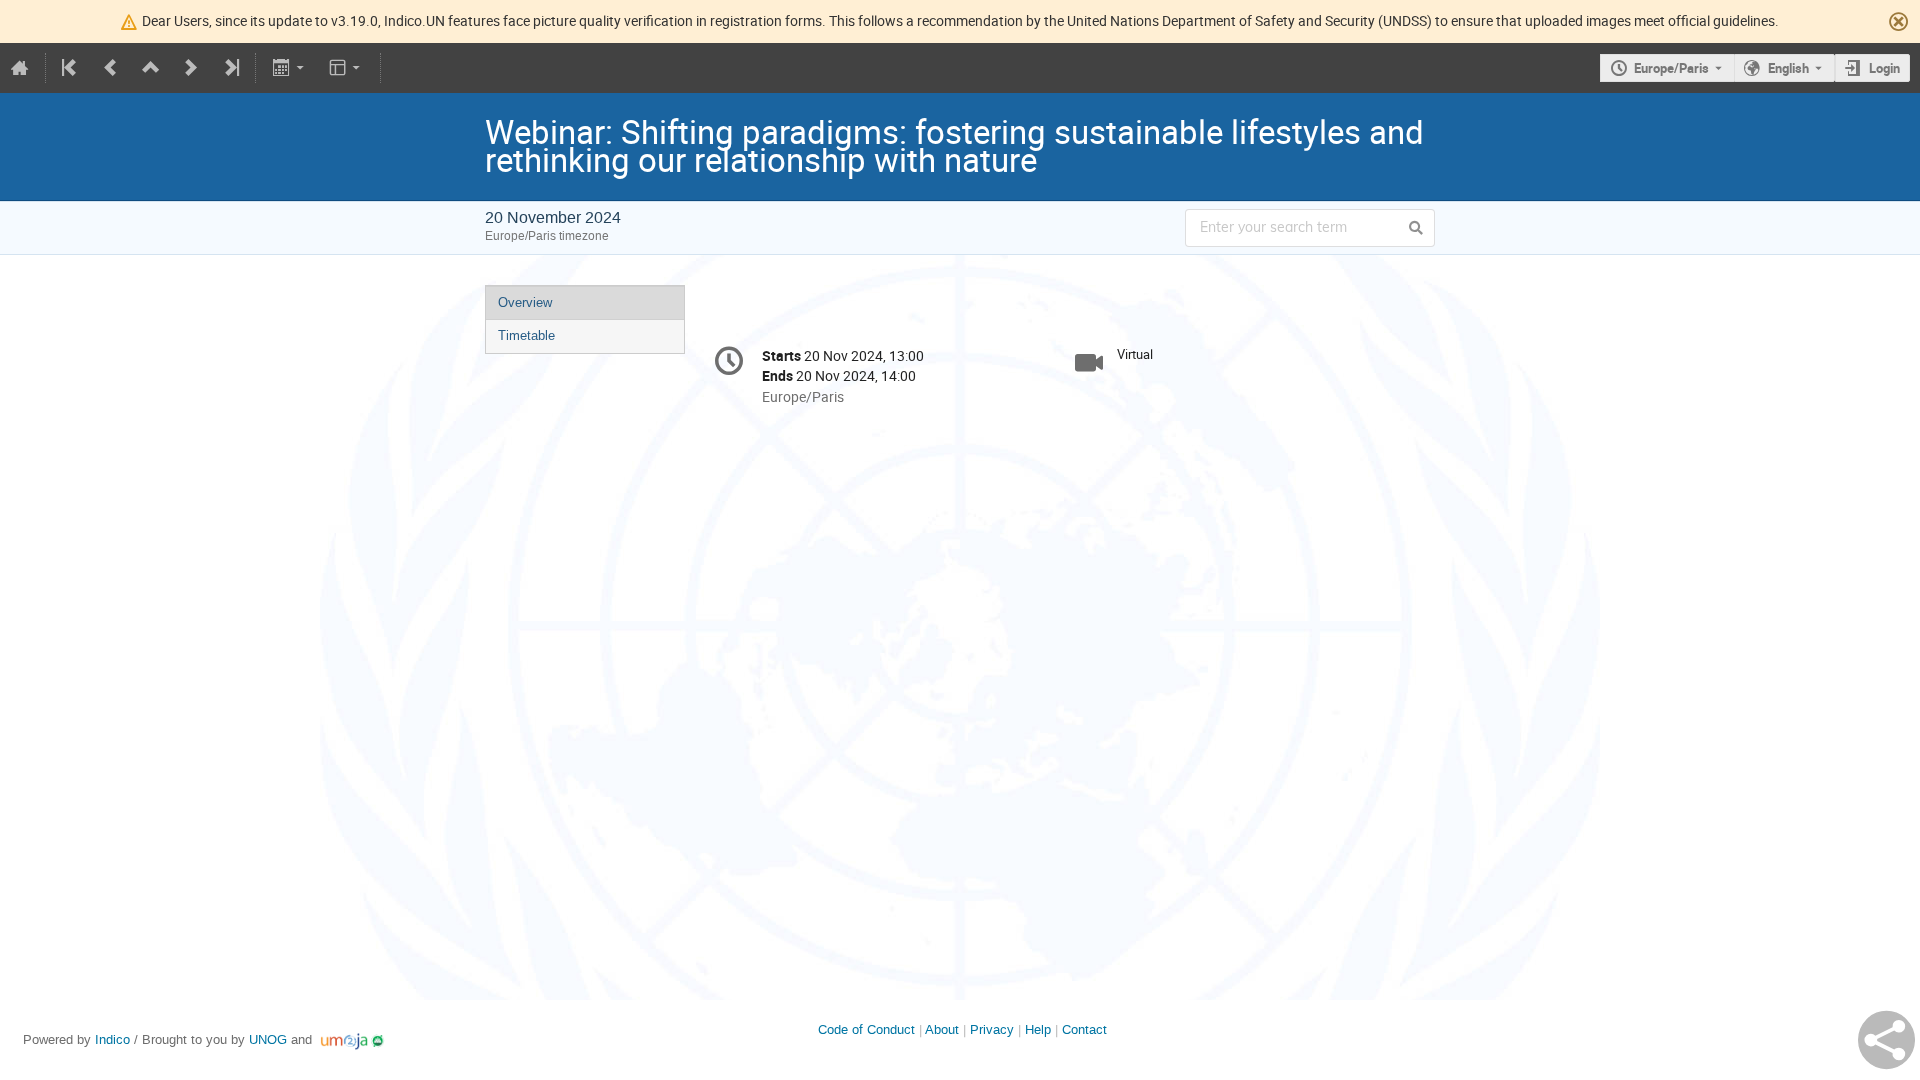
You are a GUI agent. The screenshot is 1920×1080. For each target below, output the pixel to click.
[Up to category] (151, 68)
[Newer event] (191, 68)
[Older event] (111, 68)
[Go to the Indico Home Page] (20, 68)
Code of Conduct (866, 1029)
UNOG (268, 1039)
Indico (112, 1039)
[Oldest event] (71, 68)
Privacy (992, 1029)
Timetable (526, 335)
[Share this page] (1886, 1040)
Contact (1084, 1029)
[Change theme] (346, 68)
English (1788, 68)
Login (1884, 68)
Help (1038, 1029)
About (942, 1029)
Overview (525, 302)
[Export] (289, 68)
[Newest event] (230, 68)
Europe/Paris (1671, 68)
